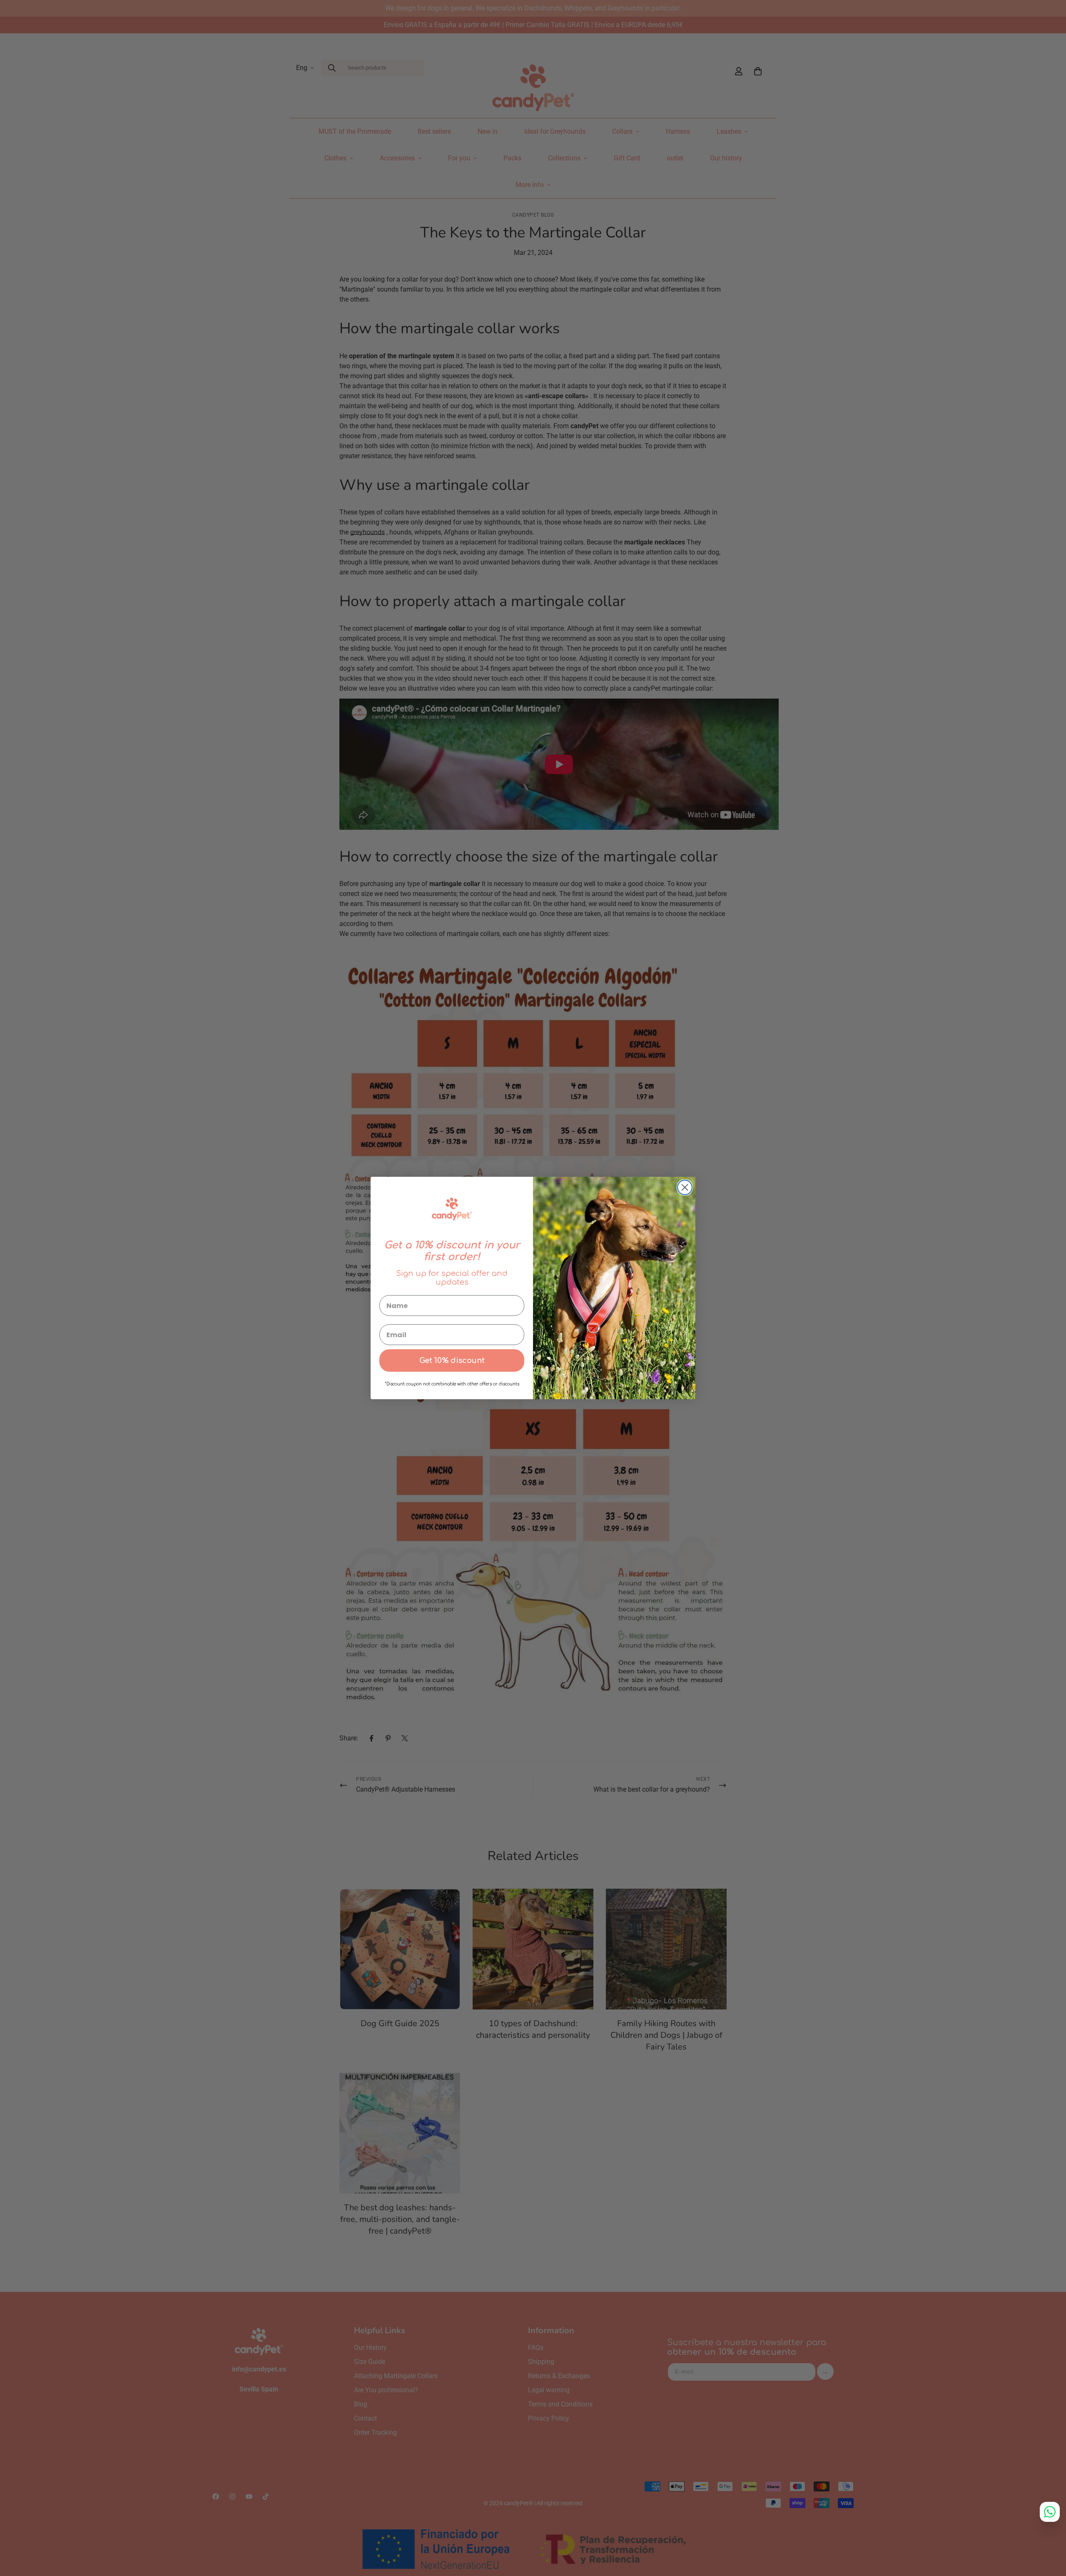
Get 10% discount (452, 1360)
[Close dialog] (685, 1187)
